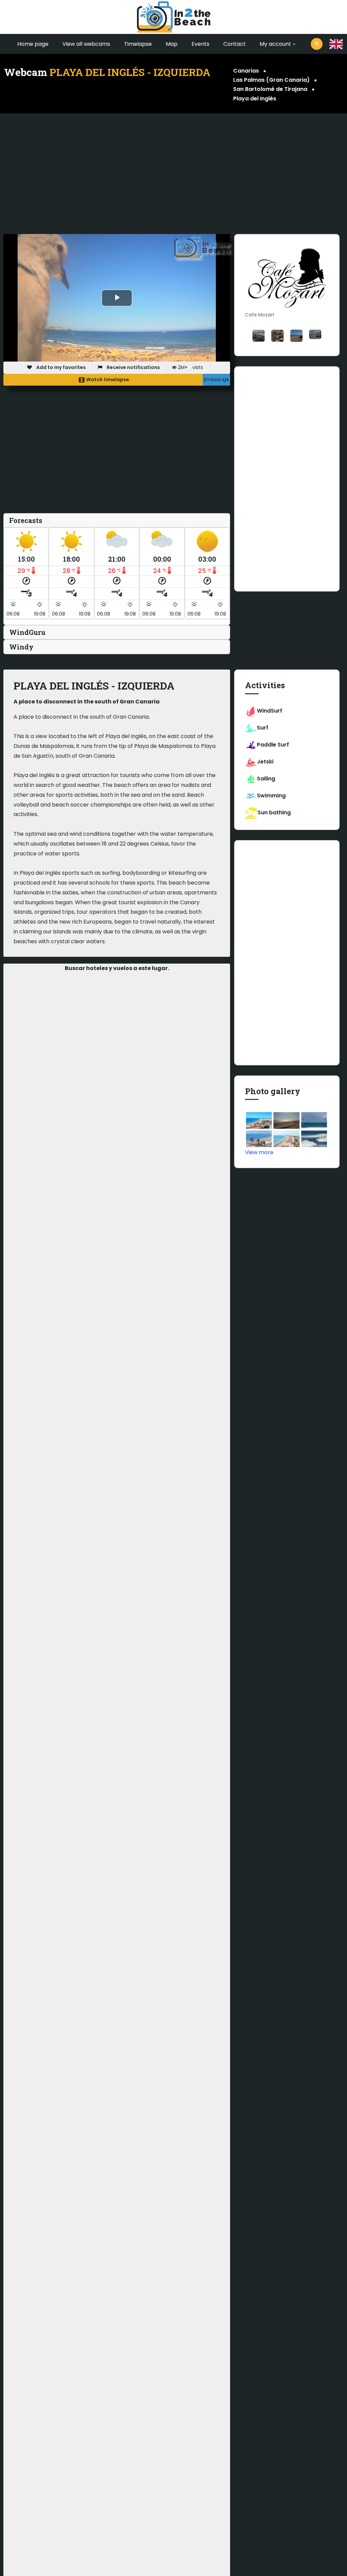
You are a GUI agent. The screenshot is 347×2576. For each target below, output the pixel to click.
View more (259, 1152)
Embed (213, 380)
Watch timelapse (107, 380)
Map (172, 44)
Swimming (271, 796)
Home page (33, 44)
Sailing (266, 779)
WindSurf (270, 711)
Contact (234, 44)
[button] (336, 44)
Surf (263, 728)
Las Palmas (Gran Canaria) (271, 80)
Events (200, 44)
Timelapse (138, 44)
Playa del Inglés (255, 99)
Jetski (265, 762)
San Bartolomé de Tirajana (270, 89)
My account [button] (275, 44)
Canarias (246, 71)
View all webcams (86, 44)
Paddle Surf (273, 745)
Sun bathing (274, 812)
